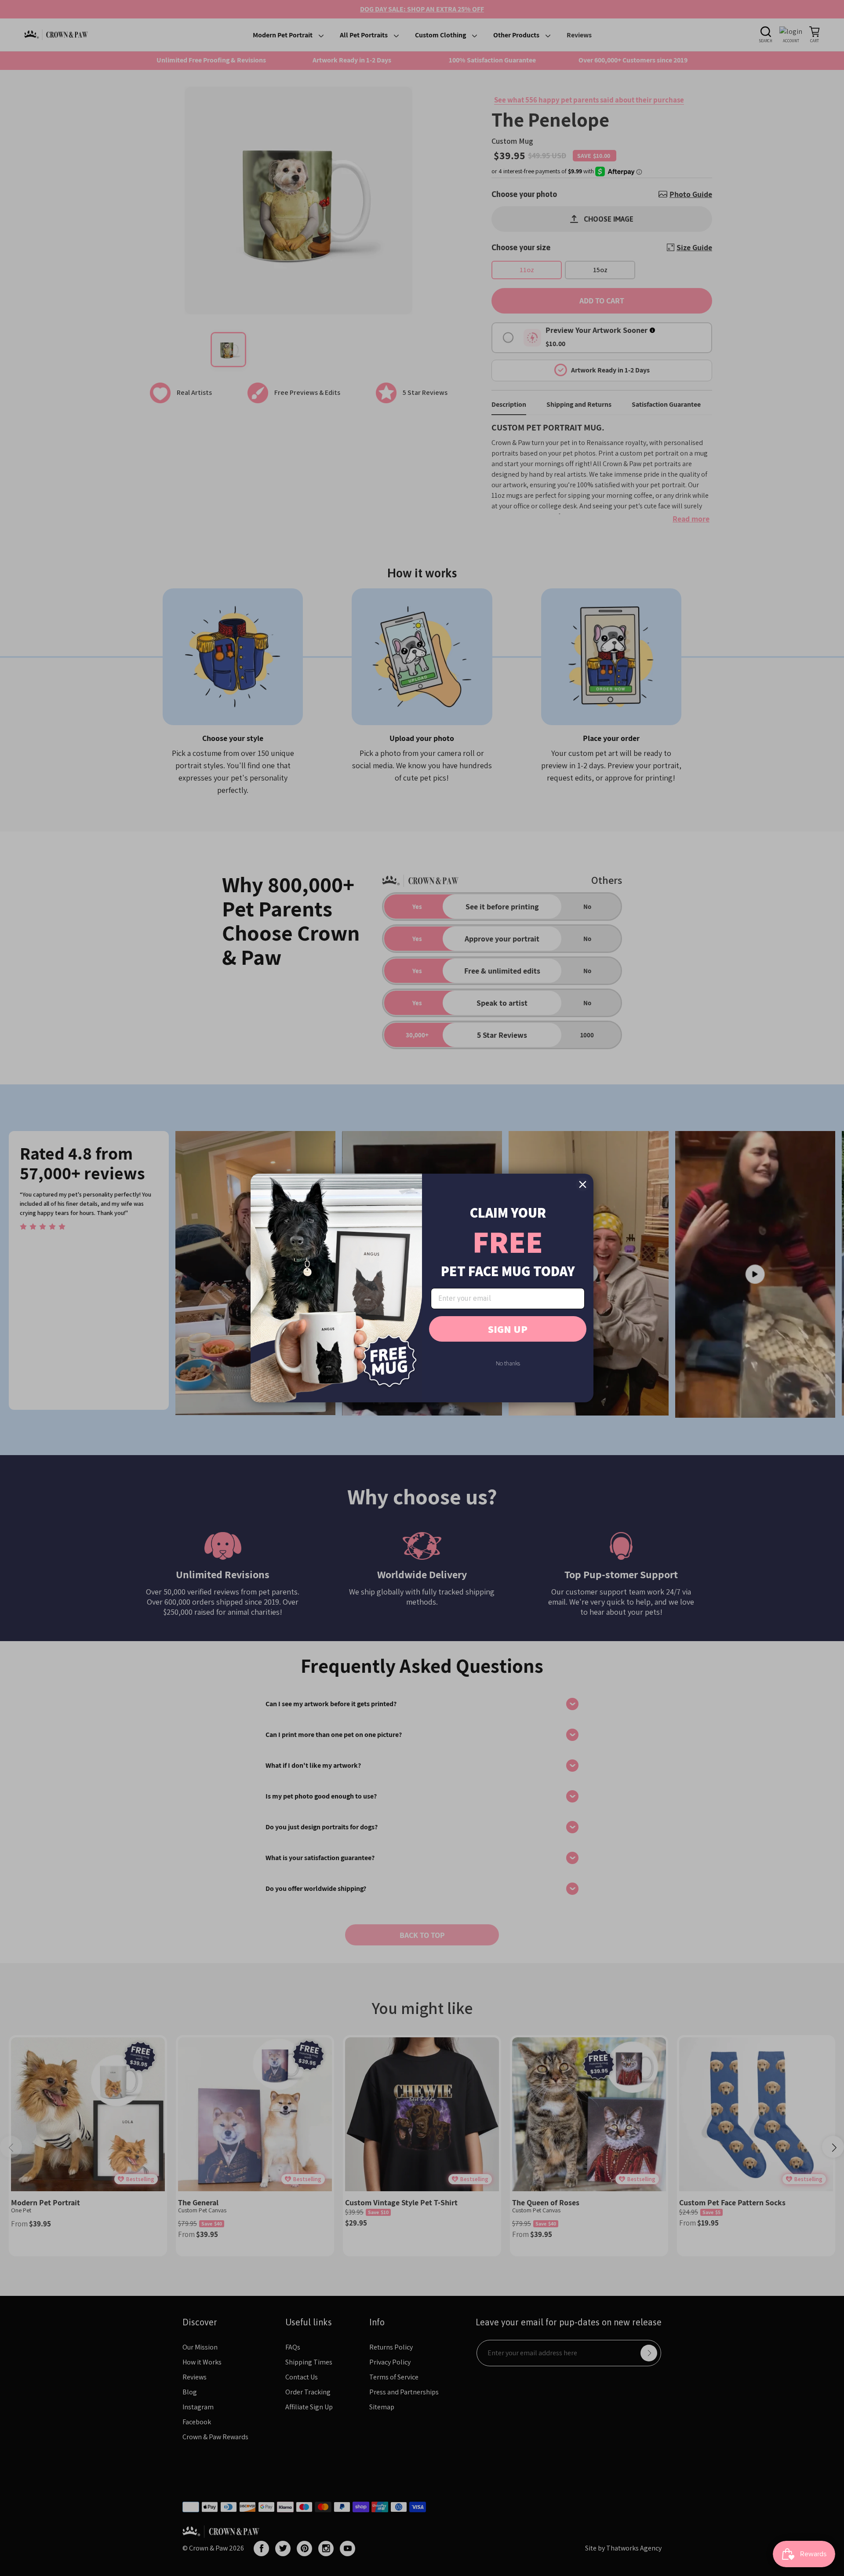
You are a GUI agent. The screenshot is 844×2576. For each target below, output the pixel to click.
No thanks (508, 1363)
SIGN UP (508, 1329)
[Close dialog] (583, 1184)
